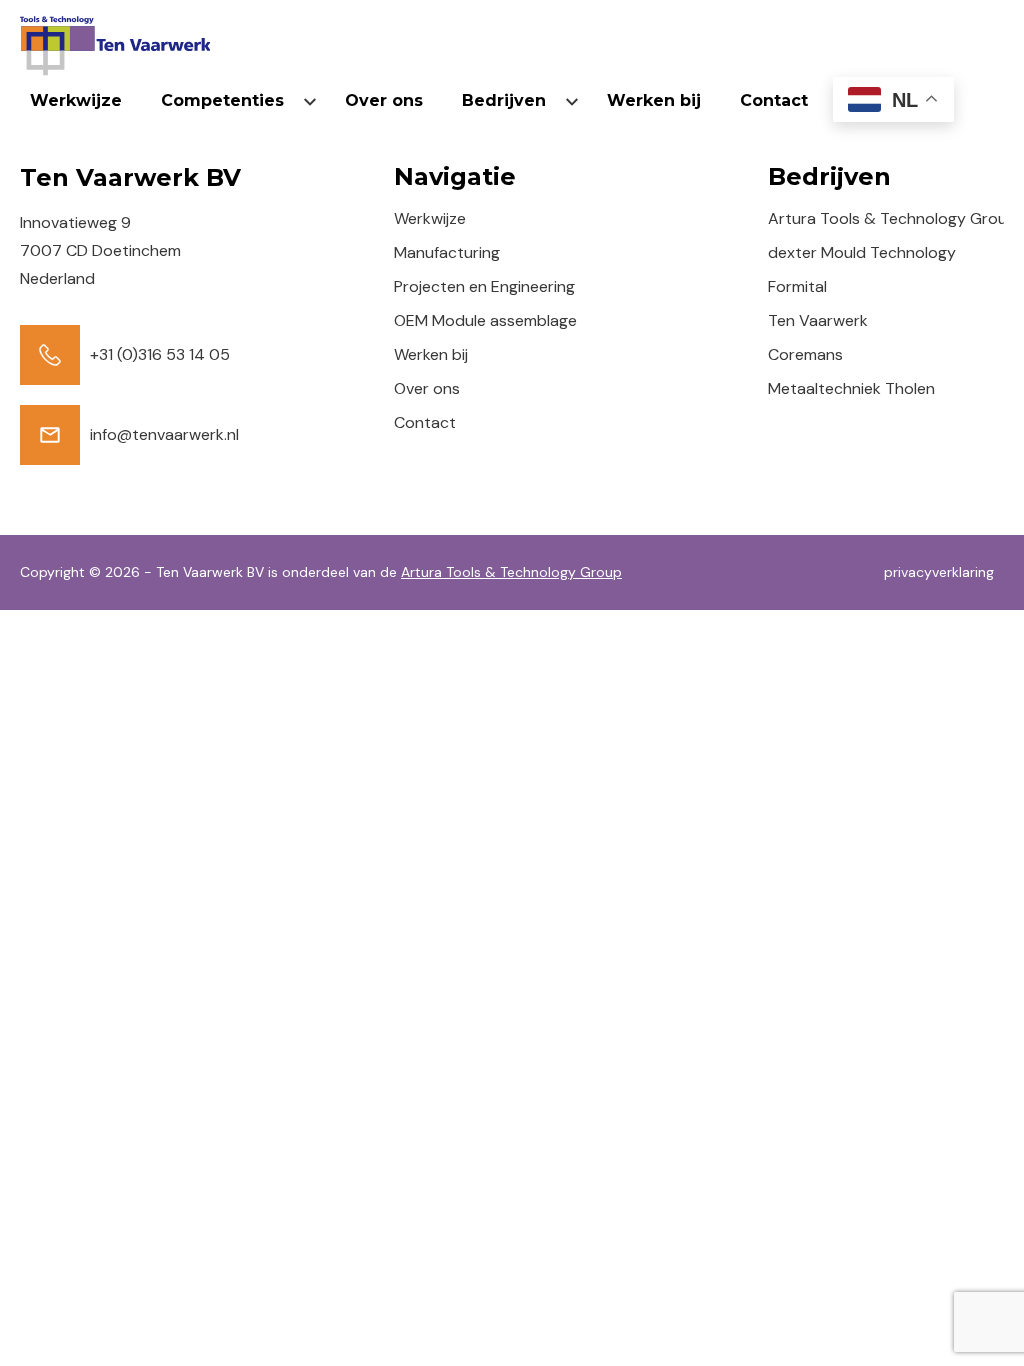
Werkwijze (76, 100)
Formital (797, 286)
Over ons (384, 100)
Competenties (222, 100)
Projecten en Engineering (484, 286)
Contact (774, 100)
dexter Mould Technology (862, 252)
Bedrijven (504, 100)
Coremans (805, 354)
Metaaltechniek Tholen (851, 388)
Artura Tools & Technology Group (892, 218)
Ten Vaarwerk (818, 320)
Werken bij (654, 100)
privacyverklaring (939, 572)
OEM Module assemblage (485, 320)
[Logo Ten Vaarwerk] (115, 46)
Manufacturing (447, 252)
